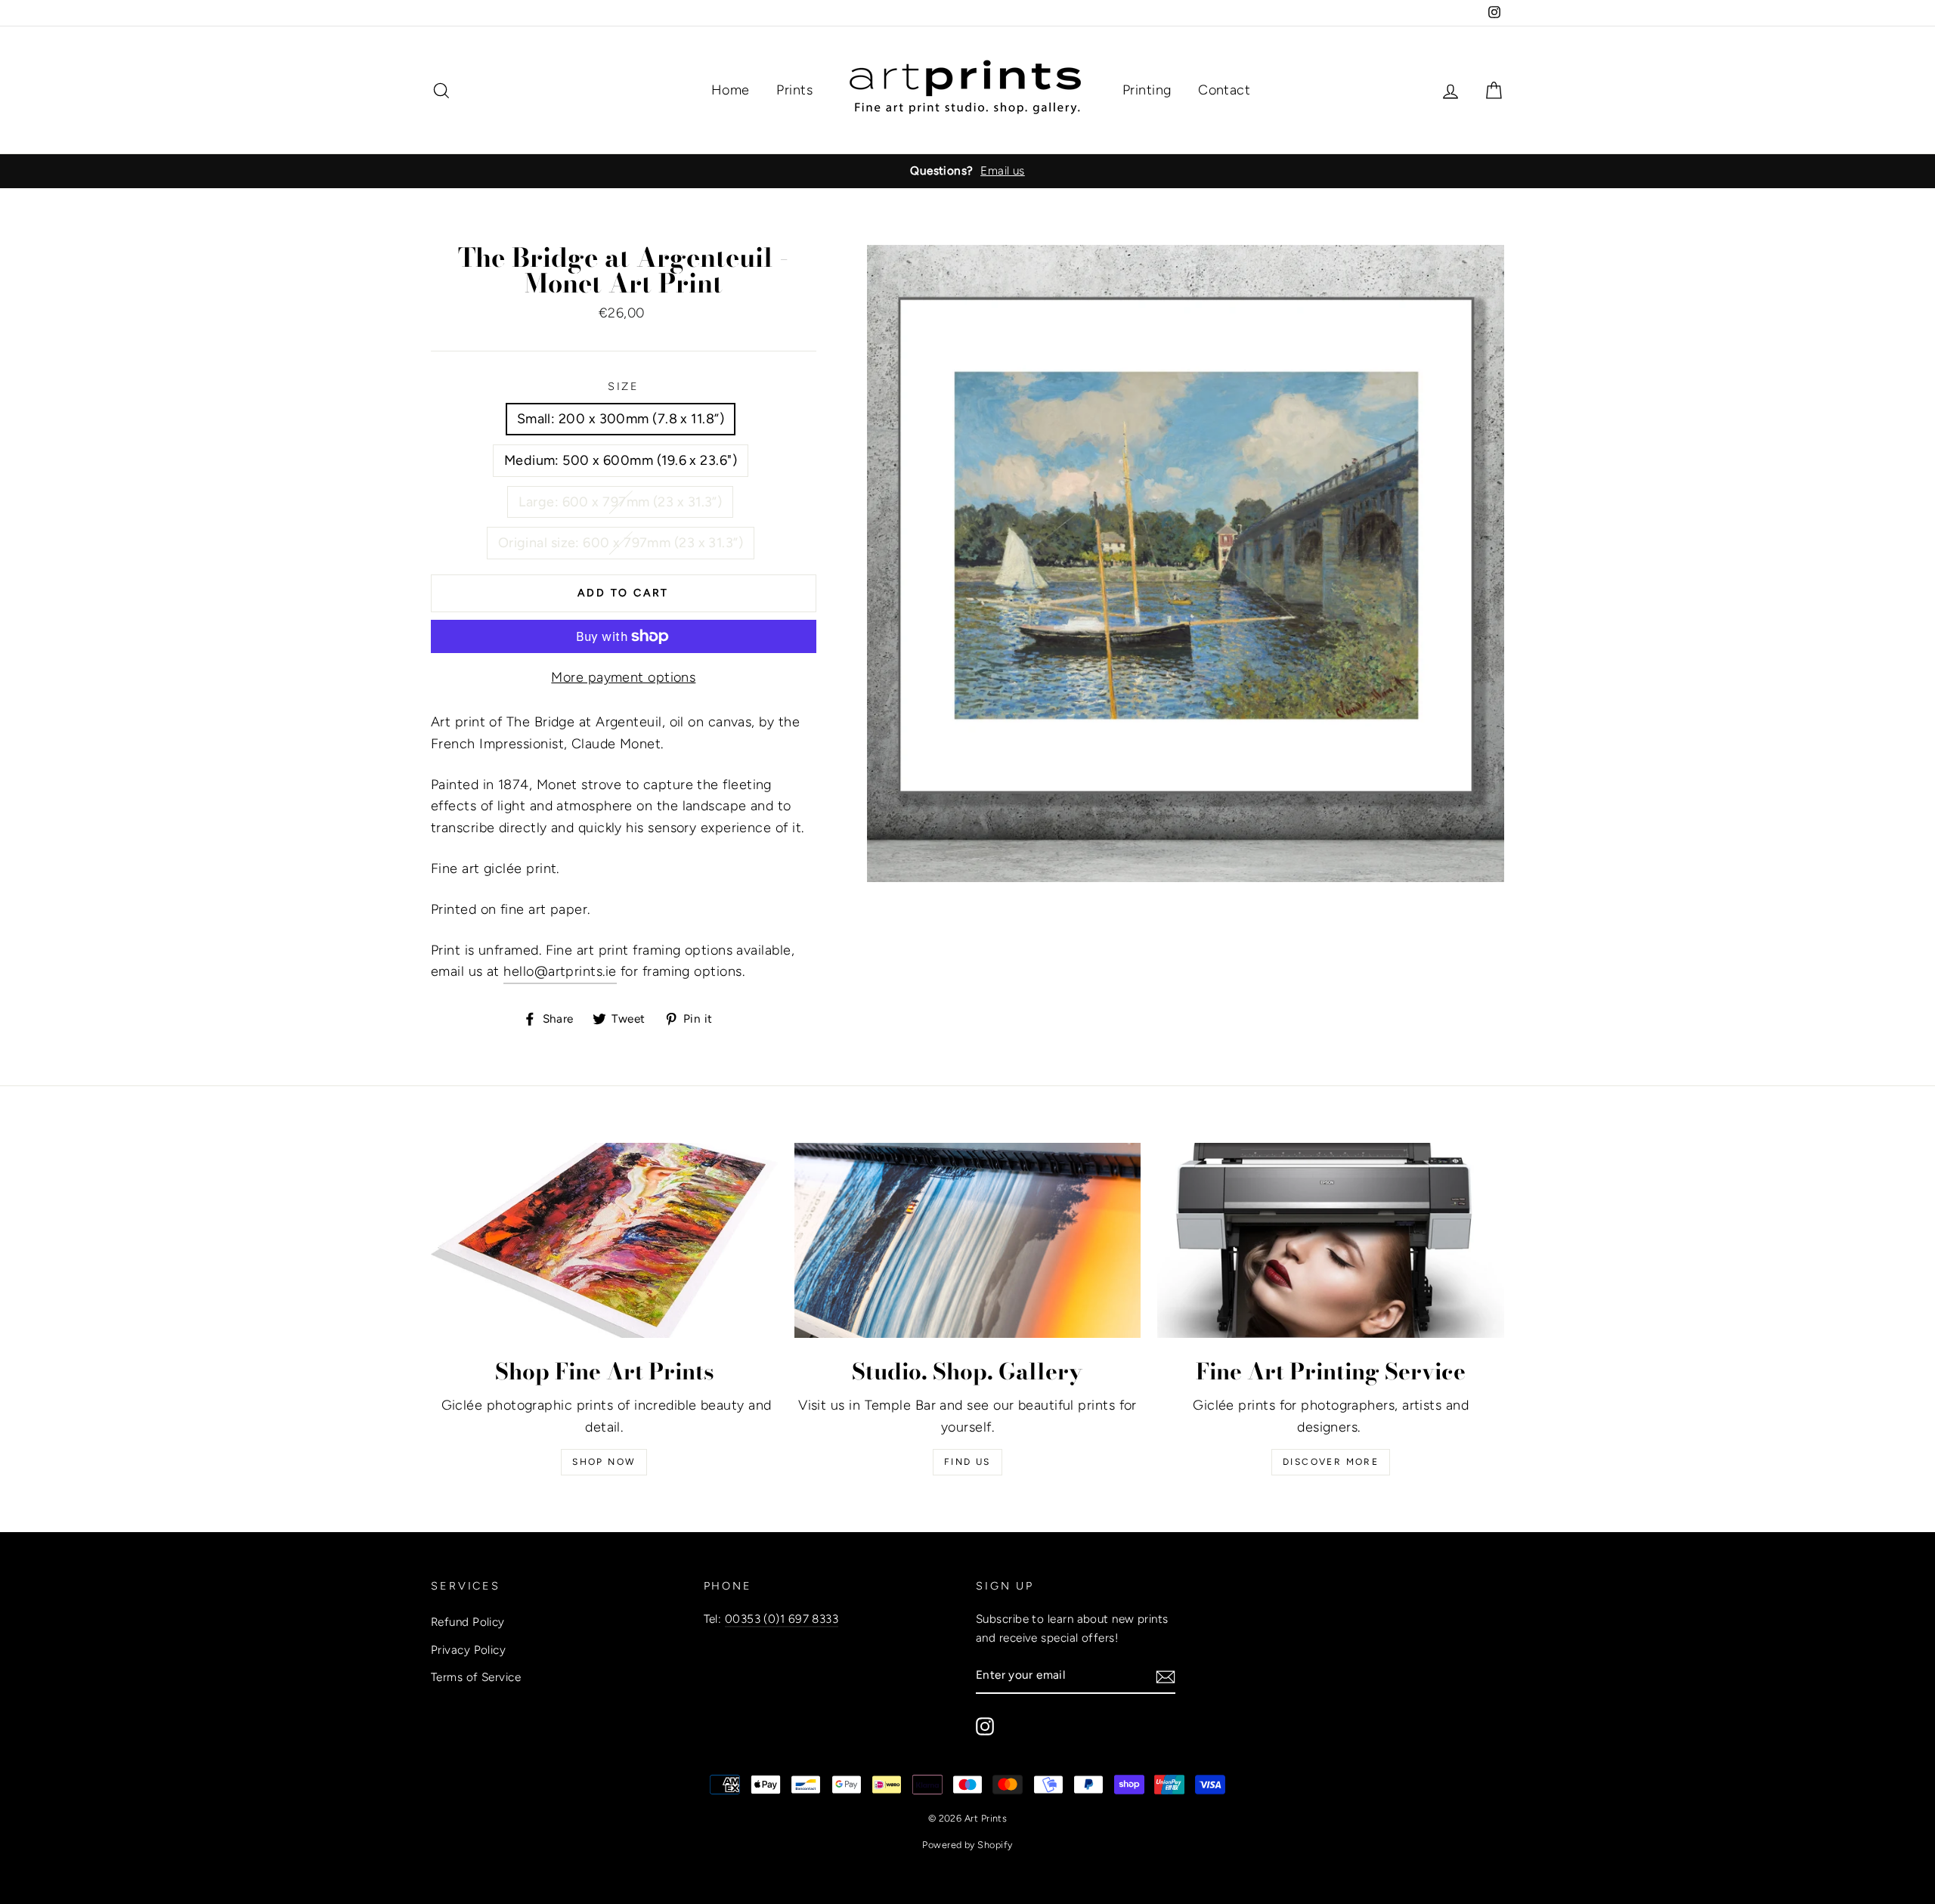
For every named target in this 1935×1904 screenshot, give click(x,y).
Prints (794, 90)
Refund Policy (468, 1622)
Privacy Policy (468, 1650)
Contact (1224, 90)
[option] (967, 171)
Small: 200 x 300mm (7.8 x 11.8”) (621, 419)
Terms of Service (476, 1677)
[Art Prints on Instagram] (985, 1726)
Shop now (604, 1462)
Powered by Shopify (967, 1845)
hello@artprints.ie (560, 971)
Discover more (1331, 1462)
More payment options (623, 677)
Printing (1147, 90)
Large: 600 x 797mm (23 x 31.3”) (620, 502)
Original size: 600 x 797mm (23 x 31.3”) (621, 543)
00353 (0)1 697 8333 (782, 1619)
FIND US (967, 1462)
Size (624, 386)
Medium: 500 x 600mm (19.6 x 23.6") (621, 460)
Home (731, 90)
